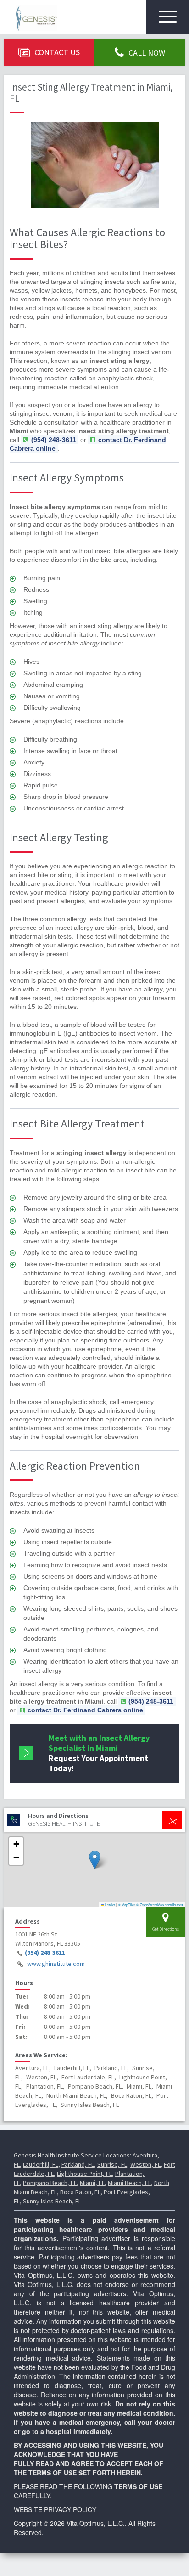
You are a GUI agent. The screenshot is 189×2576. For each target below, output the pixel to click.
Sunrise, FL (112, 2164)
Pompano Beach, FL (50, 2183)
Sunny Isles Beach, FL (52, 2201)
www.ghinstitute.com (56, 1964)
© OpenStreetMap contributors (160, 1905)
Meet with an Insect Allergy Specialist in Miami (99, 1753)
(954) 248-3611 (45, 1953)
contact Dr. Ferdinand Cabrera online (88, 444)
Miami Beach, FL (129, 2183)
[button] (95, 1860)
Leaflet (110, 1905)
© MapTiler (127, 1905)
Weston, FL (145, 2164)
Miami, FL (92, 2183)
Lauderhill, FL (41, 2164)
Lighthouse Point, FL (84, 2174)
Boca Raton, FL (80, 2192)
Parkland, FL (78, 2164)
